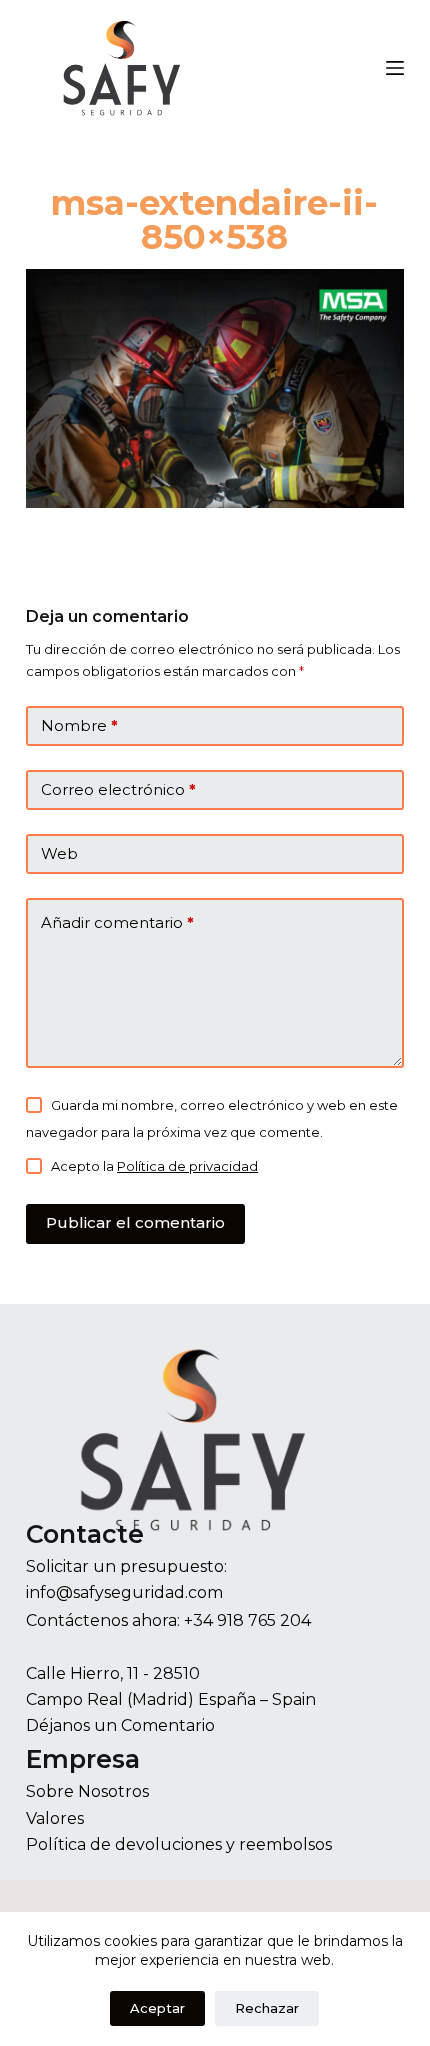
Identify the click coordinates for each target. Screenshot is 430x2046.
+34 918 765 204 (247, 1620)
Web (59, 853)
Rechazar (267, 2008)
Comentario (168, 1725)
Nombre (79, 725)
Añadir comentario (117, 922)
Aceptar (157, 2008)
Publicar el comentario (135, 1222)
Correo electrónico (118, 789)
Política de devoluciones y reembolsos (179, 1844)
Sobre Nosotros (87, 1791)
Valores (55, 1818)
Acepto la (154, 1166)
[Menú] (395, 68)
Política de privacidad (187, 1166)
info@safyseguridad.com (124, 1592)
